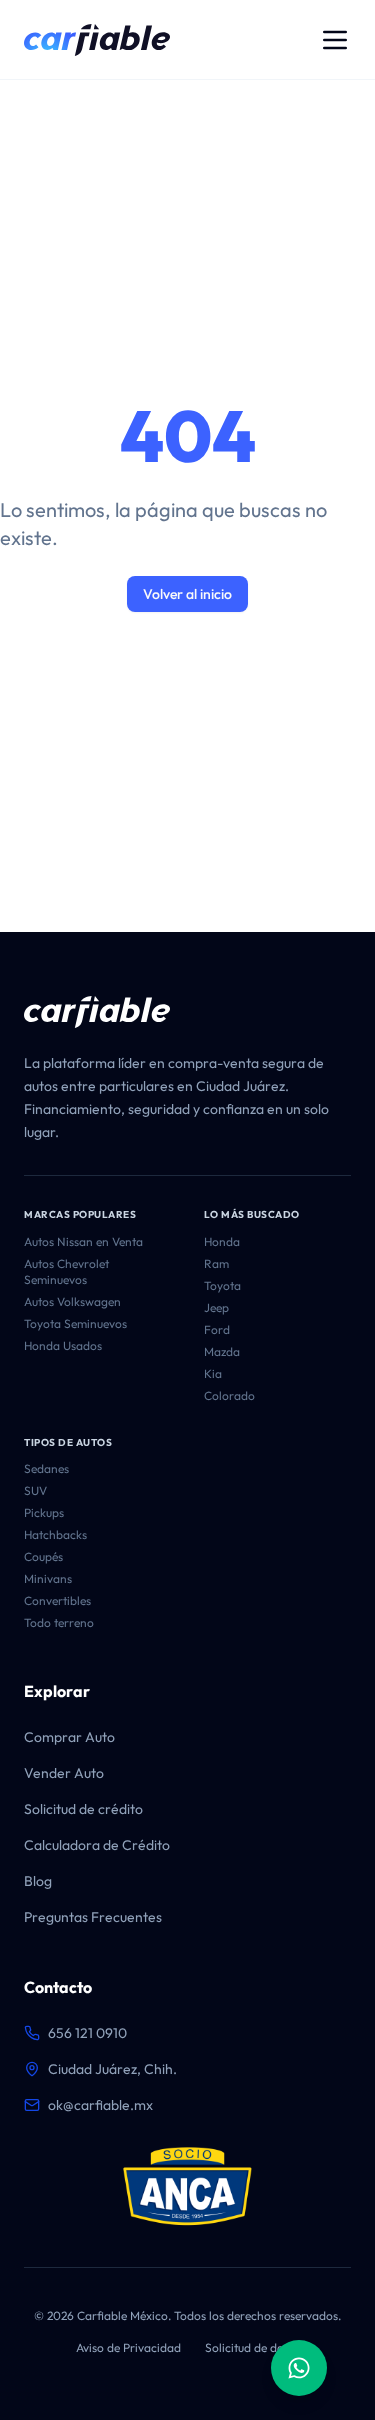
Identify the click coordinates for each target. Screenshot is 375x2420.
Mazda (222, 1351)
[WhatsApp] (299, 2368)
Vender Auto (64, 1773)
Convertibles (57, 1600)
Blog (38, 1881)
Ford (217, 1329)
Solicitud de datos (252, 2347)
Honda (222, 1241)
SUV (35, 1490)
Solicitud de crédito (83, 1809)
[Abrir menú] (335, 40)
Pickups (44, 1512)
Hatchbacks (55, 1534)
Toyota (222, 1285)
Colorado (229, 1395)
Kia (213, 1373)
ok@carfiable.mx (100, 2105)
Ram (216, 1263)
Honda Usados (63, 1345)
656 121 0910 (87, 2033)
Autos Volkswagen (72, 1301)
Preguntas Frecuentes (93, 1917)
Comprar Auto (69, 1737)
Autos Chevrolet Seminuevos (66, 1271)
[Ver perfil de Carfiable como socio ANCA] (187, 2187)
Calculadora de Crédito (97, 1845)
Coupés (43, 1556)
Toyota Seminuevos (75, 1323)
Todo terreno (59, 1622)
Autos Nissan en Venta (83, 1241)
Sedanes (46, 1468)
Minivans (48, 1578)
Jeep (216, 1307)
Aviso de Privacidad (128, 2347)
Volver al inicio (187, 594)
